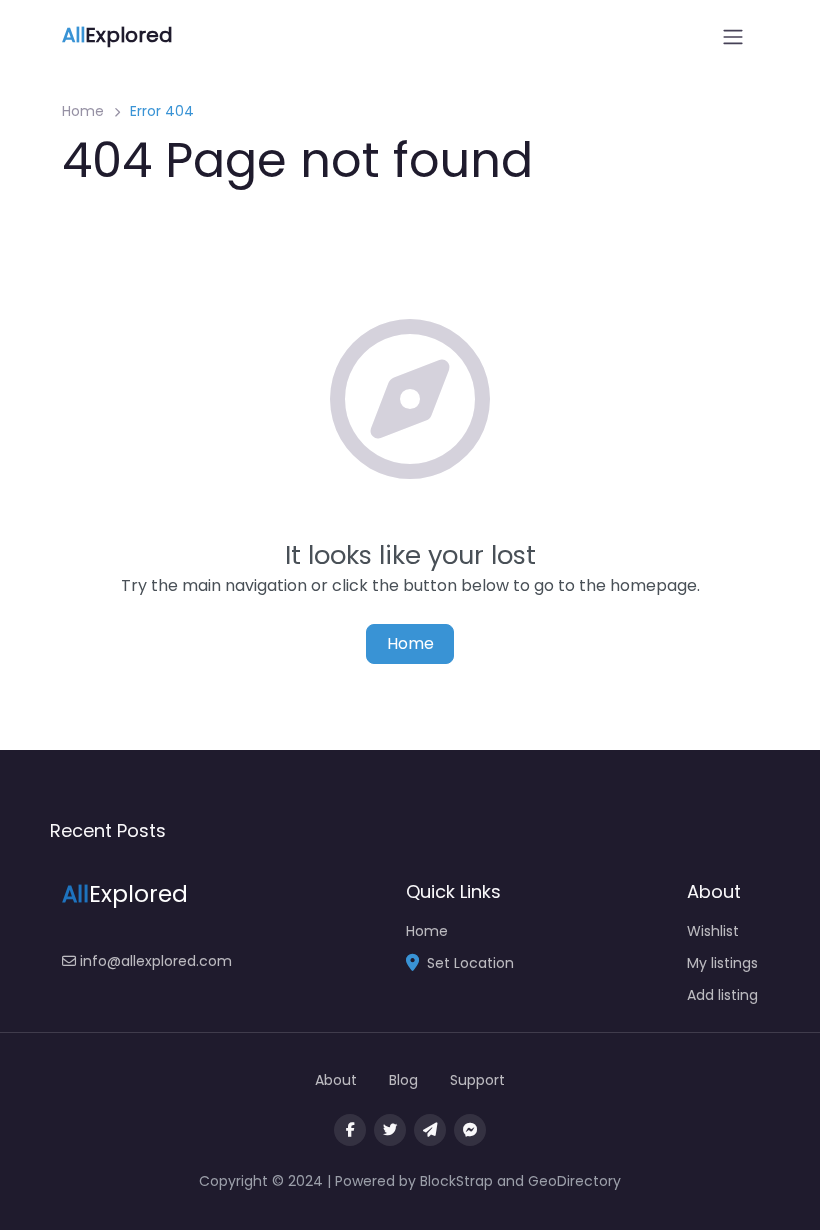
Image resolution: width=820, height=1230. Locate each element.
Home (83, 111)
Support (477, 1080)
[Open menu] (733, 37)
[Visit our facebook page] (350, 1130)
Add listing (722, 995)
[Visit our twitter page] (390, 1130)
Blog (403, 1080)
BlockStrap (458, 1181)
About (336, 1080)
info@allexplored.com (154, 961)
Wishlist (713, 931)
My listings (722, 963)
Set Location (470, 963)
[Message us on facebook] (470, 1130)
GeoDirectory (574, 1181)
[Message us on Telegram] (430, 1130)
